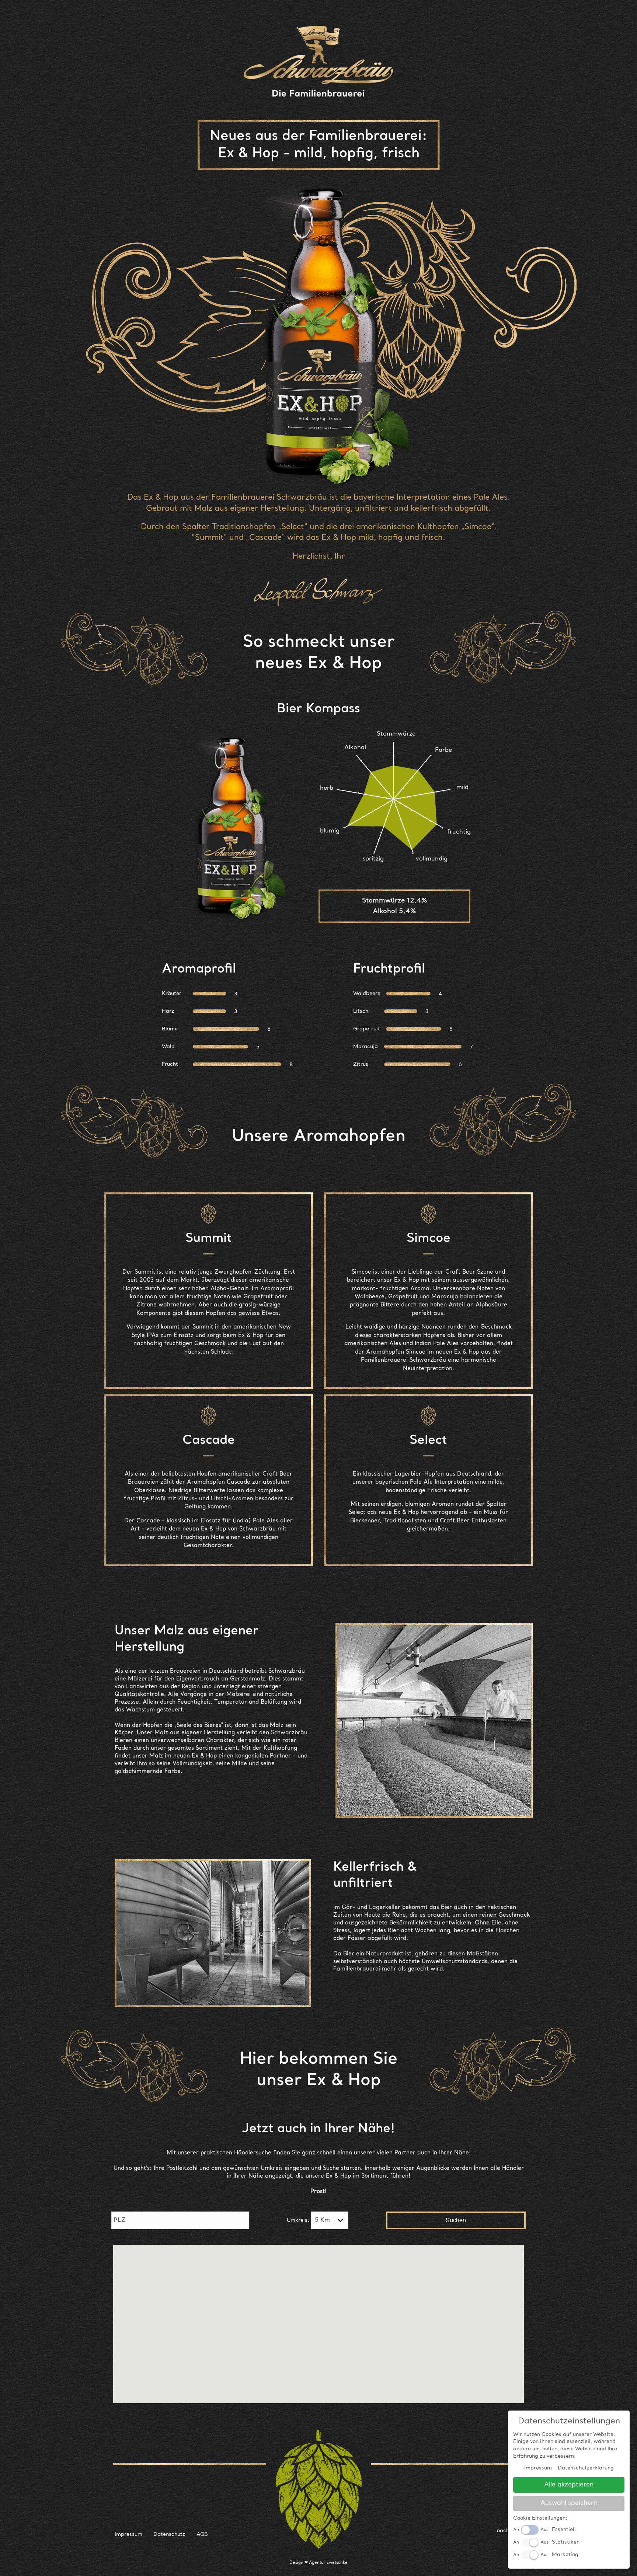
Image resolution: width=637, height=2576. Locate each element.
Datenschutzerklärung (586, 2468)
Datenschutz (169, 2534)
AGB (202, 2534)
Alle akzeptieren (569, 2485)
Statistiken (566, 2542)
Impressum (128, 2534)
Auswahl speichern (569, 2503)
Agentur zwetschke (328, 2563)
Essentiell (564, 2530)
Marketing (565, 2555)
